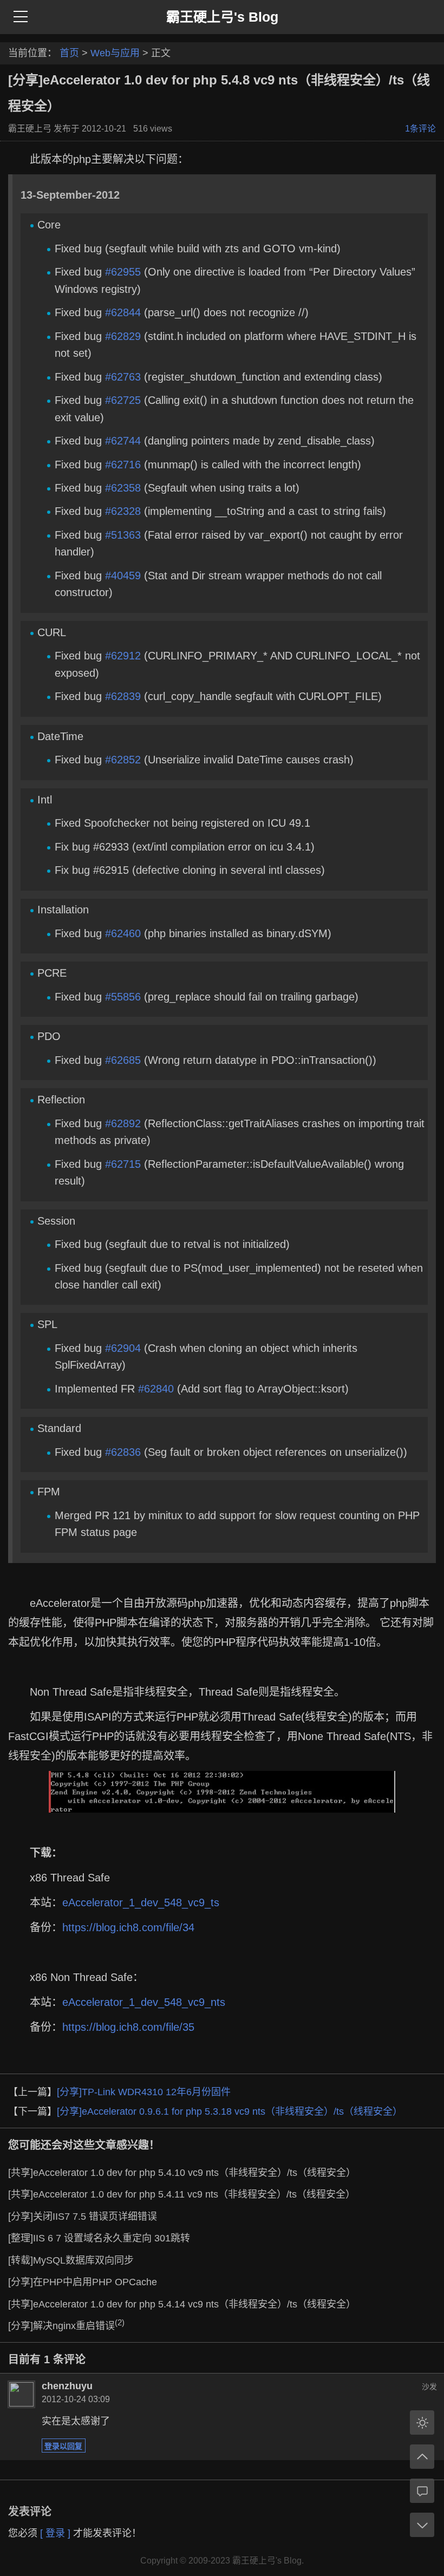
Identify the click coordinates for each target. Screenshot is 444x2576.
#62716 (123, 465)
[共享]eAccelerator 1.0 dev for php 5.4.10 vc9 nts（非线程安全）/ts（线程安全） (182, 2173)
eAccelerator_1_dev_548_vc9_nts (144, 2002)
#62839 (123, 696)
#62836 (123, 1452)
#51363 (123, 535)
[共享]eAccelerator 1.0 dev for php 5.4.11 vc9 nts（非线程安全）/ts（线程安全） (182, 2194)
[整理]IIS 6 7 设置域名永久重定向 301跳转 (99, 2238)
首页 (69, 53)
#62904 (123, 1348)
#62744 (123, 441)
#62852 (123, 760)
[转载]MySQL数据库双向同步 (71, 2260)
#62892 (123, 1123)
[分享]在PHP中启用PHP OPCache (83, 2282)
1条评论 (420, 129)
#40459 (123, 576)
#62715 (123, 1164)
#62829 (123, 336)
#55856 (123, 997)
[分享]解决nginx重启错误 (66, 2326)
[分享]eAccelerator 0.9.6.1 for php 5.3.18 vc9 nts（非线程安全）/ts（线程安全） (230, 2111)
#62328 (123, 511)
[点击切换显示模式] (422, 2423)
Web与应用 (115, 53)
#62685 (123, 1060)
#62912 (123, 656)
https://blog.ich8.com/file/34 (128, 1927)
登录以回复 (63, 2446)
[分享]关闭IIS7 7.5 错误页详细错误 (83, 2217)
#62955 (123, 272)
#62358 (123, 488)
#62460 (123, 933)
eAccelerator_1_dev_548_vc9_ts (141, 1902)
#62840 (156, 1389)
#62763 (123, 377)
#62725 (123, 400)
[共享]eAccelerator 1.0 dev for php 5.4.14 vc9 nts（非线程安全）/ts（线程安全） (182, 2304)
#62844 (123, 312)
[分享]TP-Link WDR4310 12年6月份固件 (144, 2092)
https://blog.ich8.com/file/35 (128, 2027)
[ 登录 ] (55, 2533)
